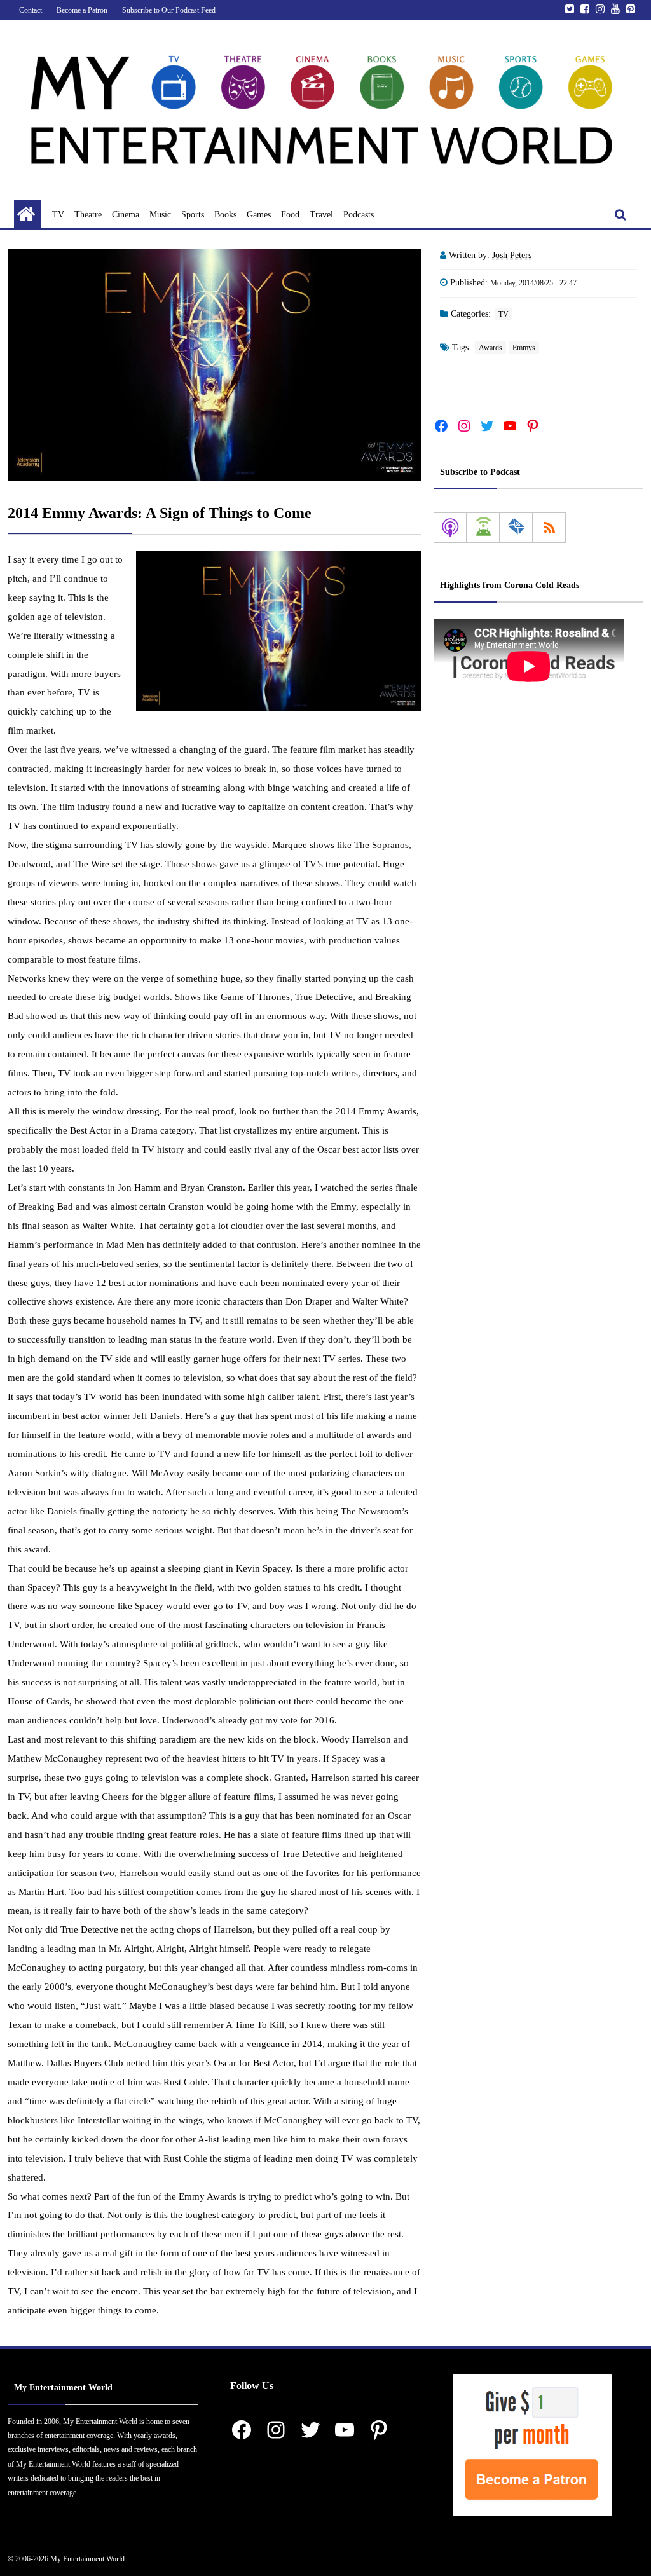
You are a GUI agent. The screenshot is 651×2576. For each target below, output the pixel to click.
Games (259, 215)
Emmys (524, 348)
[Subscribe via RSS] (549, 528)
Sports (193, 215)
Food (290, 215)
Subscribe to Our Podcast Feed (169, 10)
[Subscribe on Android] (483, 528)
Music (160, 215)
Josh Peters (512, 255)
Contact (31, 10)
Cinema (126, 215)
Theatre (88, 215)
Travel (321, 215)
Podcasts (359, 215)
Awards (490, 348)
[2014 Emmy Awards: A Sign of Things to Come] (214, 365)
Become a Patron (82, 10)
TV (58, 215)
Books (225, 215)
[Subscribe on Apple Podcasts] (450, 528)
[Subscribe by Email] (516, 528)
